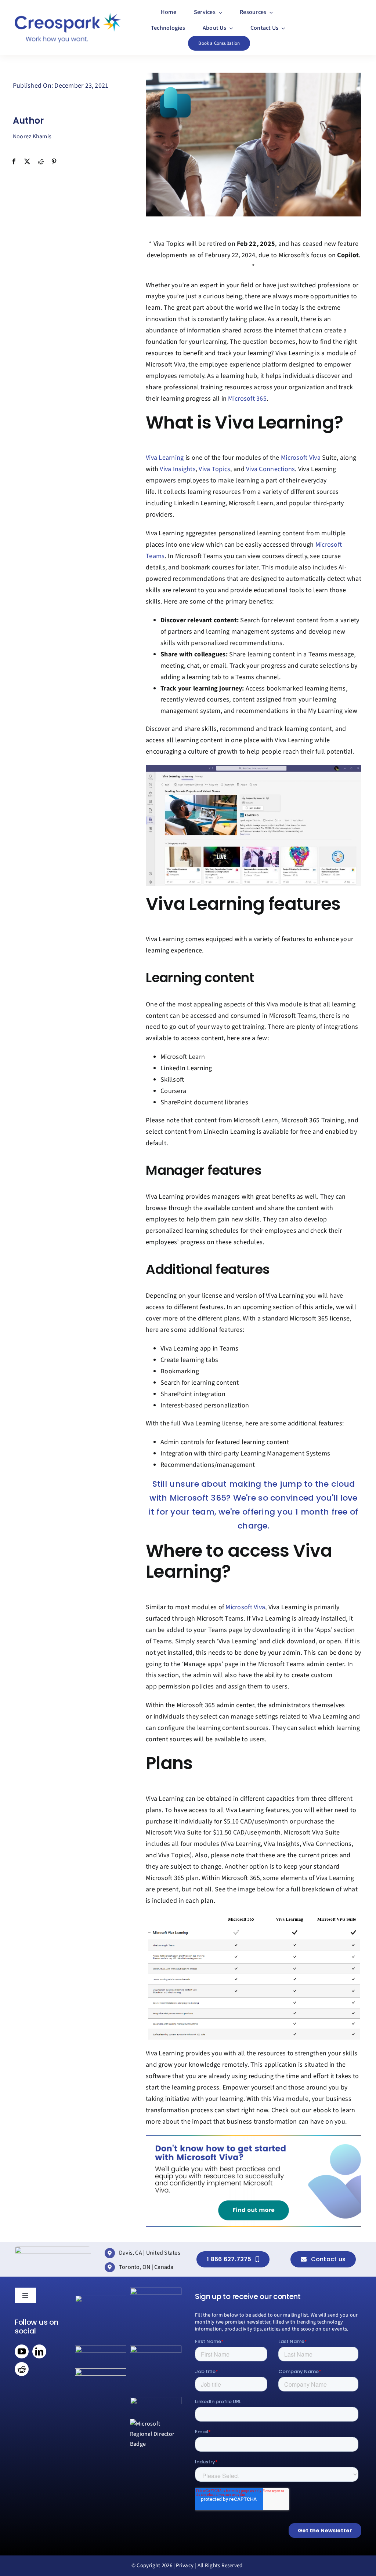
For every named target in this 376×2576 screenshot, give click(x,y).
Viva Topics (214, 469)
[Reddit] (41, 162)
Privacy (185, 2566)
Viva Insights (178, 469)
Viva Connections (270, 469)
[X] (27, 162)
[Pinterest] (54, 162)
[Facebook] (14, 162)
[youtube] (22, 2351)
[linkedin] (39, 2351)
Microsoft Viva (301, 458)
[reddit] (22, 2369)
